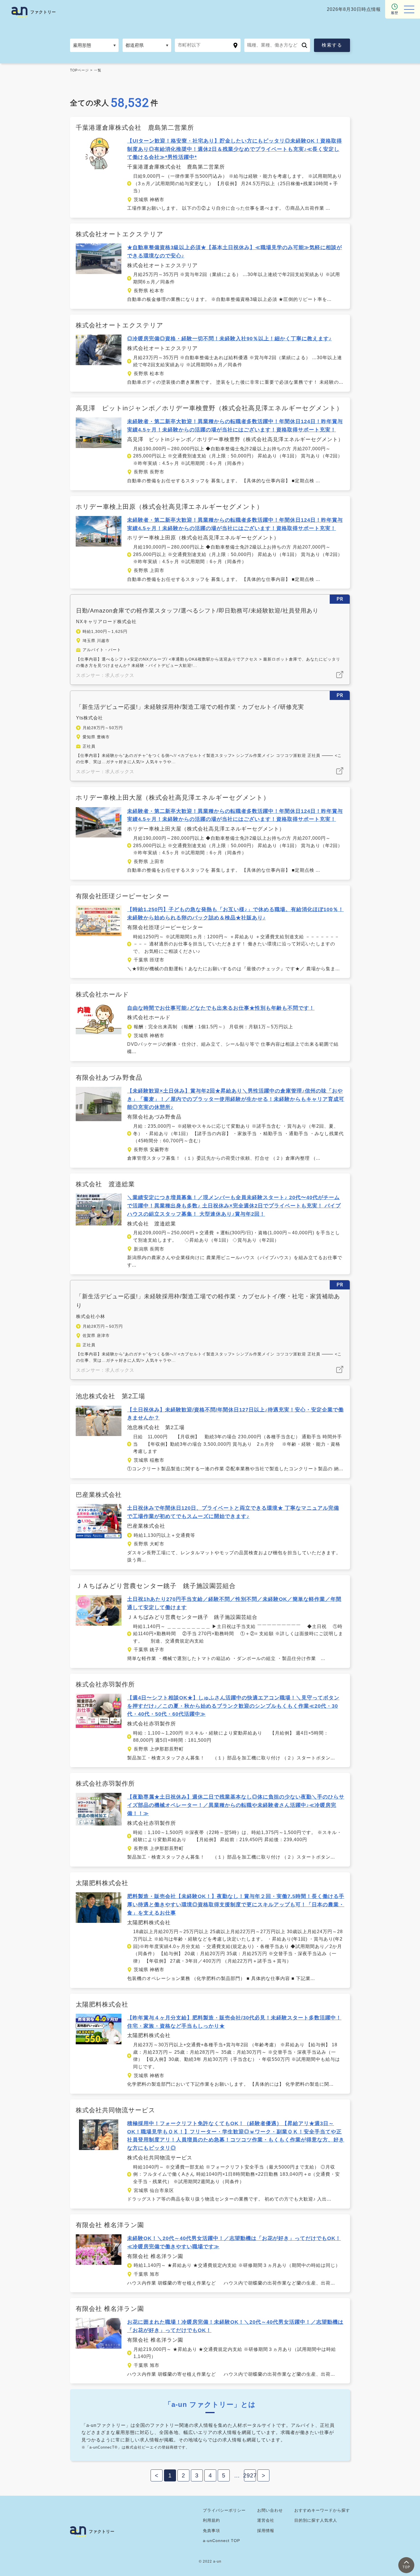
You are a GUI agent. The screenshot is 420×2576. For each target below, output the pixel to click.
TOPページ (79, 70)
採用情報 (266, 2531)
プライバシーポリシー (224, 2510)
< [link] (157, 2475)
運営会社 (266, 2520)
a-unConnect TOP (221, 2541)
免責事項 (211, 2531)
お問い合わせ (270, 2510)
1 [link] (170, 2475)
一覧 (98, 70)
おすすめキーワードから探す (322, 2510)
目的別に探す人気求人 (316, 2520)
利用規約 (211, 2520)
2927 (250, 2475)
